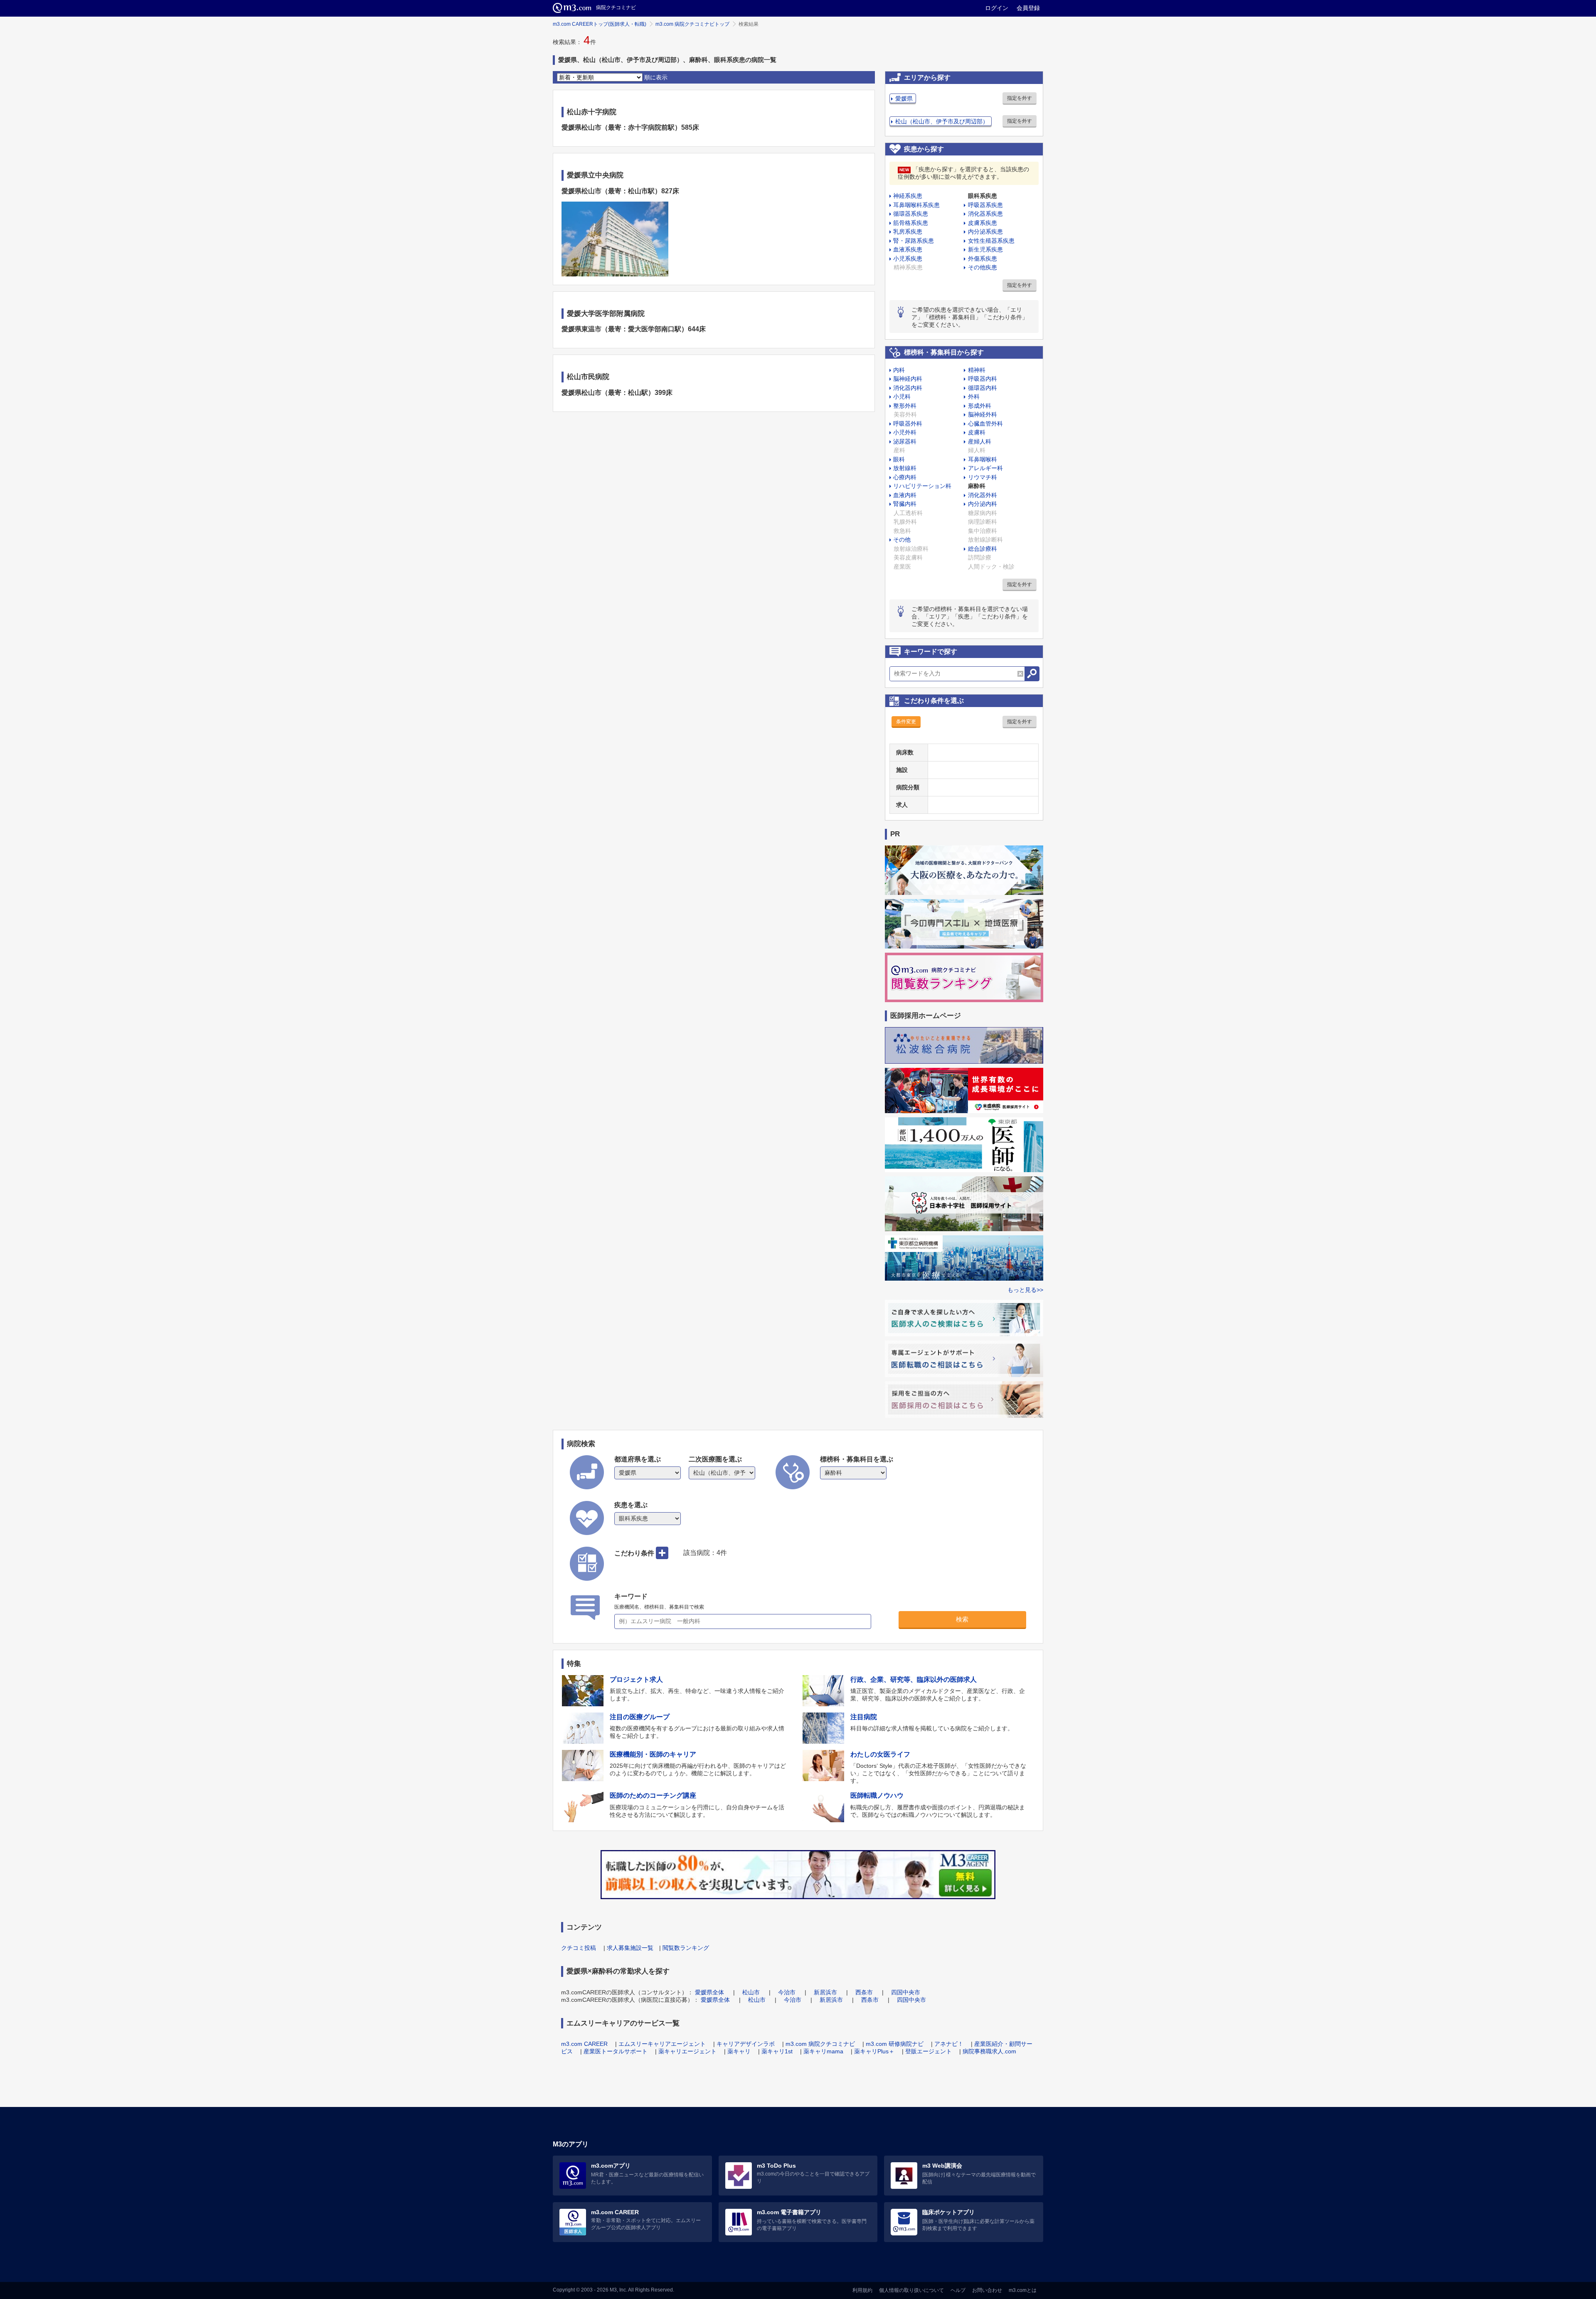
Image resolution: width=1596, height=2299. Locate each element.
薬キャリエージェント (687, 2051)
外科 (974, 397)
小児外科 (905, 432)
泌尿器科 (905, 441)
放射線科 (905, 468)
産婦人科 (980, 441)
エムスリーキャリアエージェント (662, 2044)
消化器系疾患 (985, 214)
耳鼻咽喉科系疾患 (916, 205)
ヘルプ (958, 2290)
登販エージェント (929, 2051)
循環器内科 (983, 388)
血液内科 (905, 495)
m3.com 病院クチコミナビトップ (692, 24)
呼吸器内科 (983, 379)
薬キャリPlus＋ (874, 2051)
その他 (902, 540)
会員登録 (1028, 8)
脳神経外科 (983, 414)
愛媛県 (904, 99)
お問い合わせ (987, 2290)
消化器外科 (983, 495)
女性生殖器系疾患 (991, 241)
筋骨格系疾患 (911, 223)
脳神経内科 (908, 379)
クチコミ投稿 (579, 1948)
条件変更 (906, 722)
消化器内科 (908, 388)
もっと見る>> (1025, 1290)
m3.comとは (1023, 2290)
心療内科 (905, 477)
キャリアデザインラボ (746, 2044)
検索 (962, 1619)
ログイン (997, 8)
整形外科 (905, 406)
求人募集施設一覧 (630, 1948)
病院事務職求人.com (989, 2051)
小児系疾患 (908, 259)
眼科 (899, 459)
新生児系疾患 (985, 249)
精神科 (977, 370)
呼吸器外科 (908, 424)
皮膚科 (977, 432)
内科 (899, 370)
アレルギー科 (985, 468)
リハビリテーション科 (922, 486)
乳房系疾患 (908, 232)
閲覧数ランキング (686, 1948)
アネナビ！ (949, 2044)
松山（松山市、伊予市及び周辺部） (942, 121)
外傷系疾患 (983, 259)
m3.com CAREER (584, 2044)
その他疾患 (983, 267)
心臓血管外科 (985, 424)
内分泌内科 (983, 504)
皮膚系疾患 (983, 223)
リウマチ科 (983, 477)
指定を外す (1020, 98)
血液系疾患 (908, 249)
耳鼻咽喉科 (983, 459)
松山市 (751, 1992)
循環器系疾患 (911, 214)
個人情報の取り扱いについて (911, 2290)
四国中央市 (906, 1992)
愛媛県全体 (709, 1992)
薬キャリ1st (777, 2051)
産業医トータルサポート (616, 2051)
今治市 (787, 1992)
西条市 (864, 1992)
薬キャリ (739, 2051)
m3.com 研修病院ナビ (895, 2044)
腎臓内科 (905, 504)
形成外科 (980, 406)
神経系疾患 (908, 196)
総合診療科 (983, 549)
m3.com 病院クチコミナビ (820, 2044)
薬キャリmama (823, 2051)
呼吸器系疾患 (985, 205)
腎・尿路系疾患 (914, 241)
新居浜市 (825, 1992)
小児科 (902, 397)
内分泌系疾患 (985, 232)
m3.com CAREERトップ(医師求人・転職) (600, 24)
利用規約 (862, 2290)
